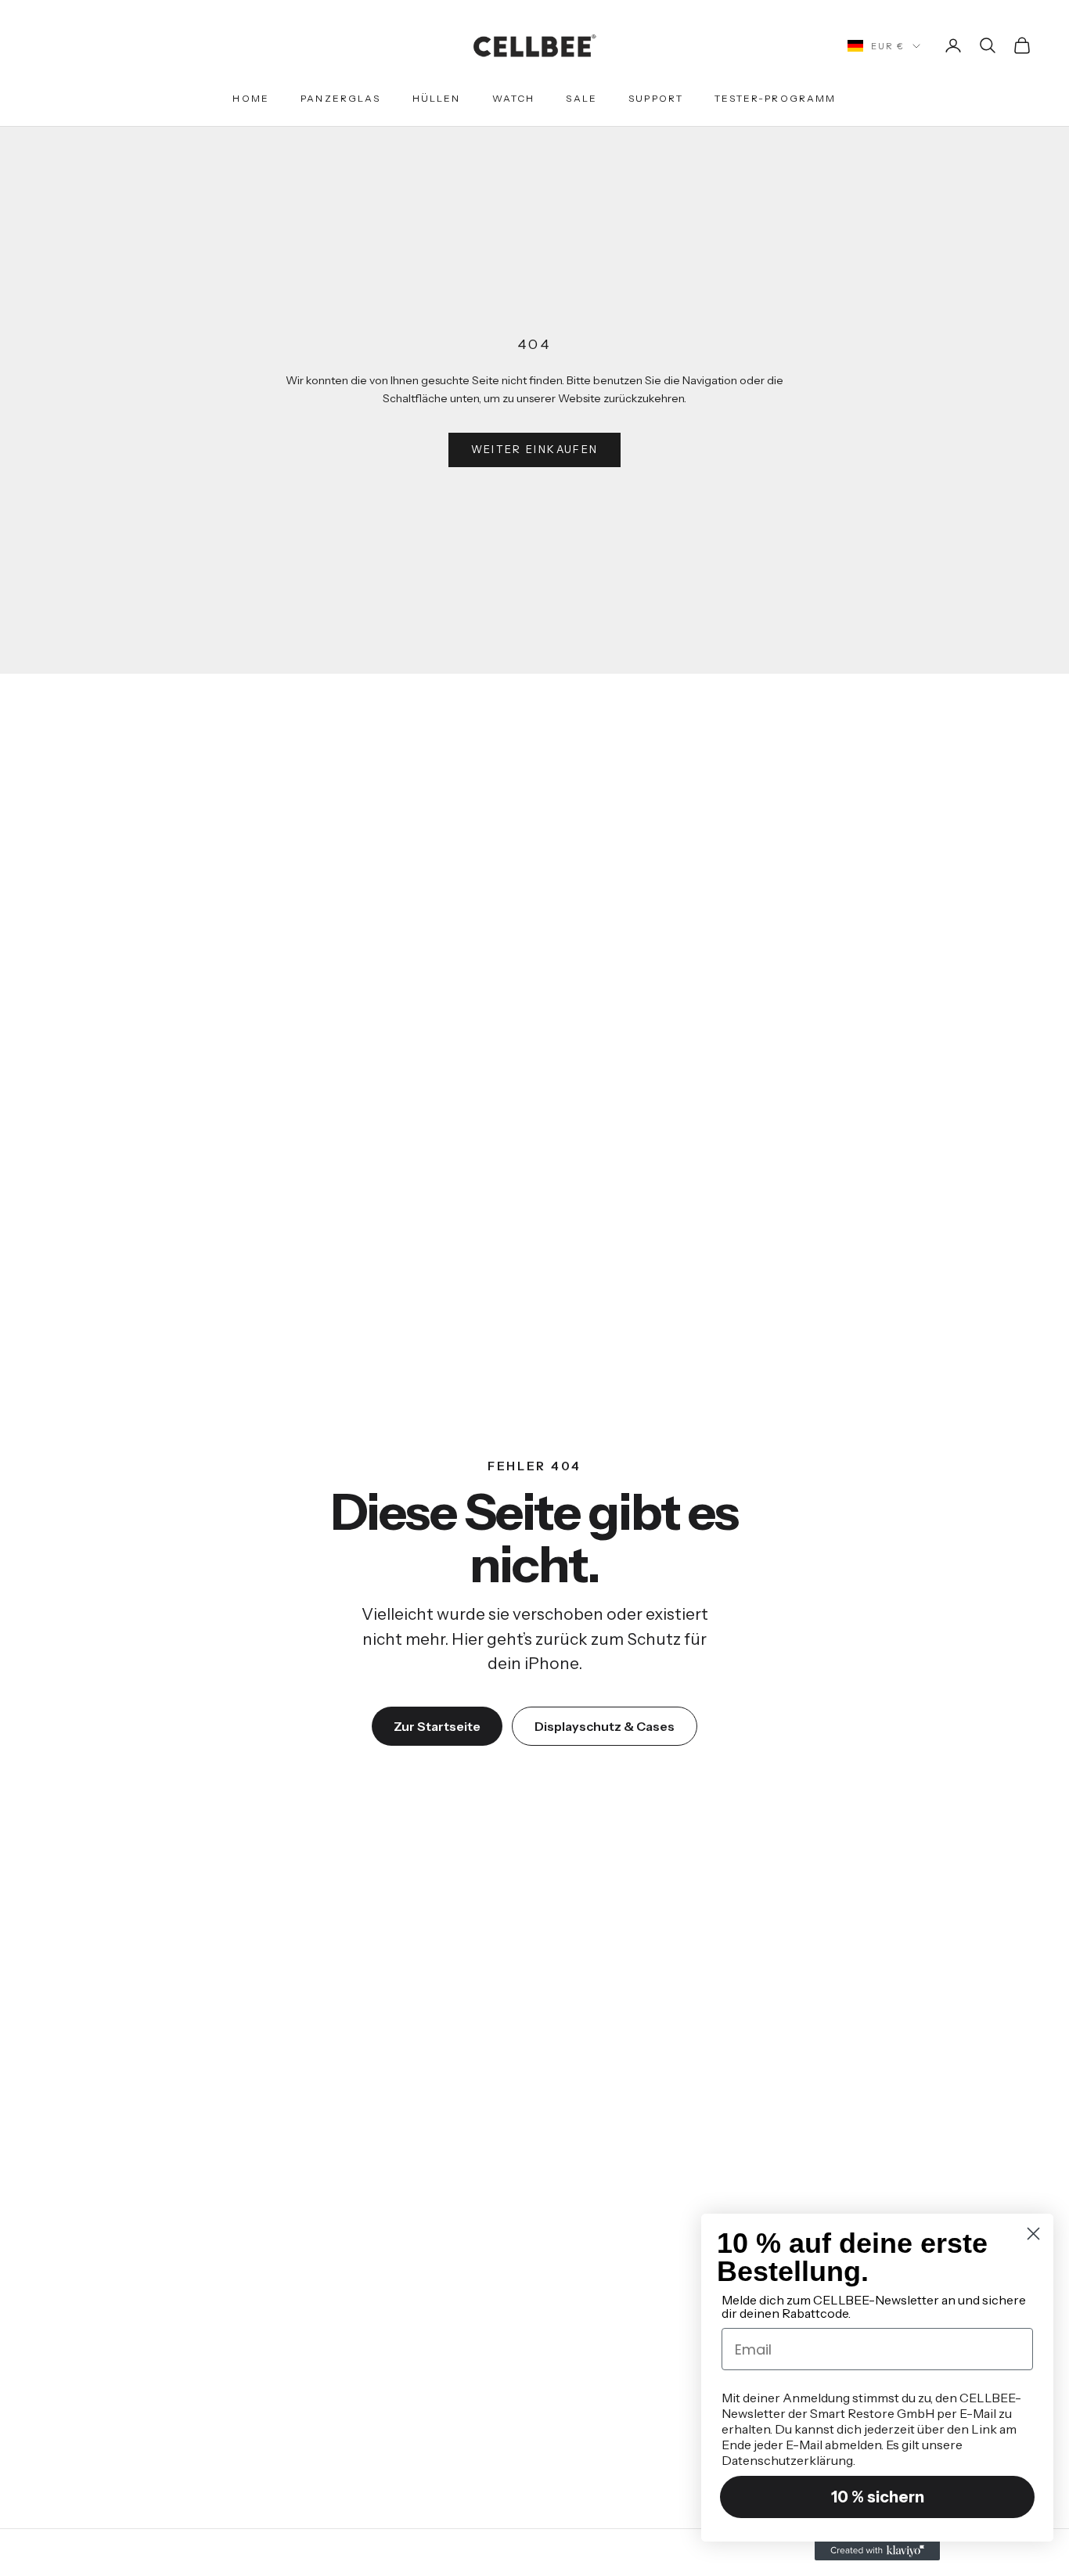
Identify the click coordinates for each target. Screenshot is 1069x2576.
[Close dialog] (1033, 2234)
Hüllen (437, 98)
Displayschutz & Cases (605, 1726)
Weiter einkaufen (534, 449)
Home (251, 98)
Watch (514, 98)
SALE (581, 98)
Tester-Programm (775, 98)
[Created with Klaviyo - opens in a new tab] (877, 2551)
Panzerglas (341, 98)
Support (656, 98)
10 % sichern (878, 2497)
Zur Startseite (437, 1726)
